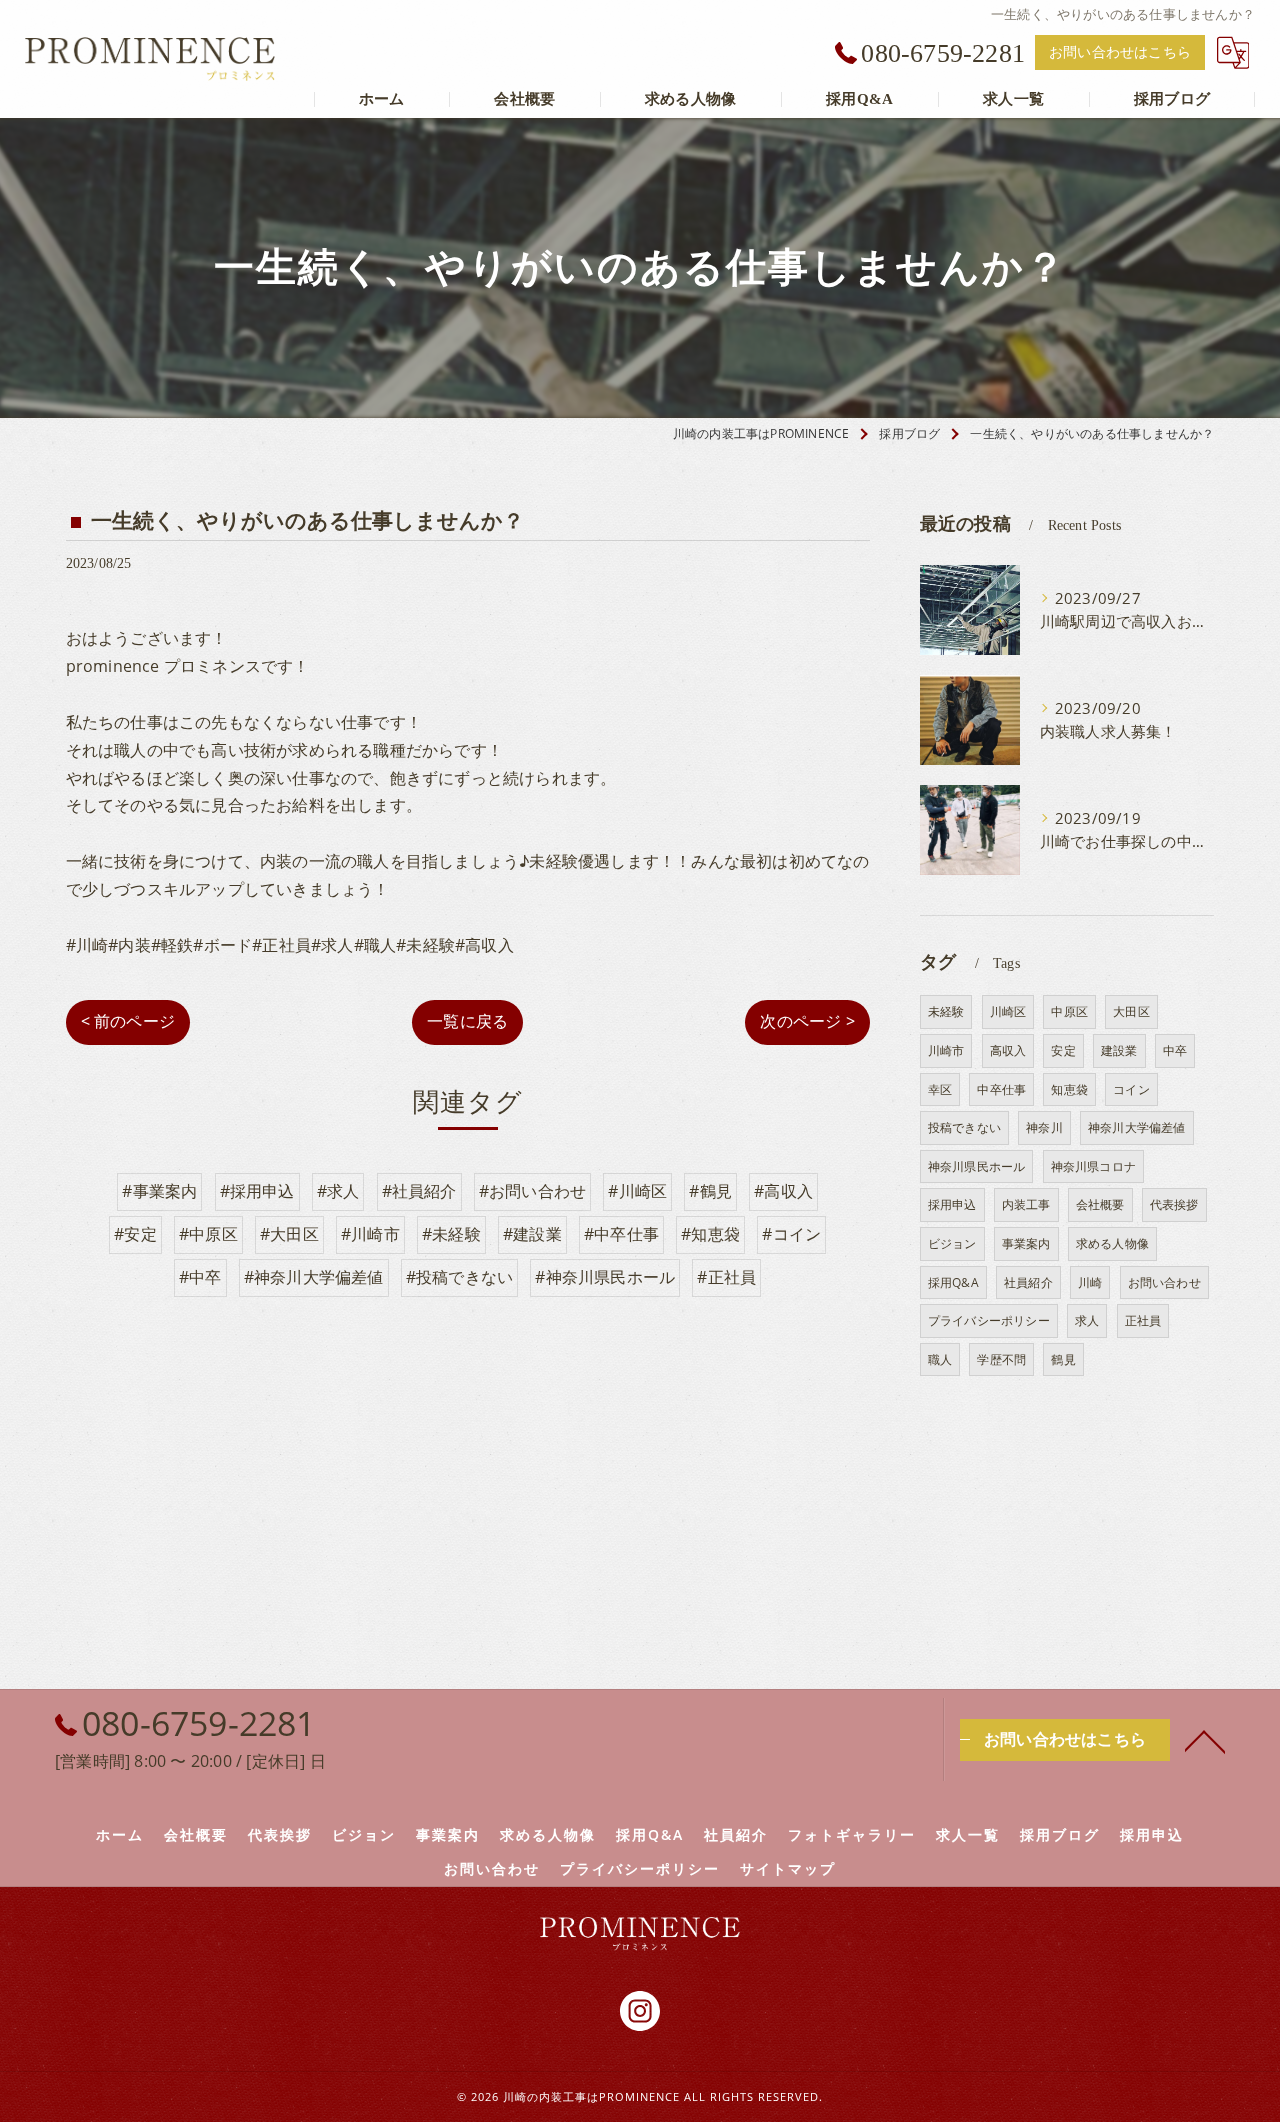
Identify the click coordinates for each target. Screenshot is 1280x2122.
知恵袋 (1069, 1089)
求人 (1087, 1320)
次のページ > (807, 1021)
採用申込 (952, 1204)
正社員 (1143, 1320)
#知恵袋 (710, 1234)
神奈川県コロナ (1093, 1166)
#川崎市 (370, 1234)
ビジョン (952, 1243)
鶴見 (1063, 1359)
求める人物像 (1112, 1243)
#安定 (135, 1234)
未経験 (946, 1011)
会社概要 (1100, 1204)
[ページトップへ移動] (1205, 1740)
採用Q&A (953, 1282)
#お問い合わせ (532, 1191)
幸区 (940, 1089)
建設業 (1119, 1050)
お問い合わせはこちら (1120, 52)
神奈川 (1044, 1127)
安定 (1063, 1050)
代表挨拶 (1174, 1204)
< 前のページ (128, 1021)
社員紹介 (1028, 1282)
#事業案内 (159, 1191)
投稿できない (964, 1127)
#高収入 (783, 1191)
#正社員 (726, 1277)
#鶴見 (710, 1191)
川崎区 (1008, 1011)
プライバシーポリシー (989, 1320)
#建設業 (532, 1234)
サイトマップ (788, 1869)
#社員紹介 (419, 1191)
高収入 (1008, 1050)
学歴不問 (1001, 1359)
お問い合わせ (1164, 1282)
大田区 (1131, 1011)
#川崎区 (637, 1191)
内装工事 (1026, 1204)
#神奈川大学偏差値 (314, 1277)
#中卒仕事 (621, 1234)
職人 (940, 1359)
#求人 (338, 1191)
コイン (1131, 1089)
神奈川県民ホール (977, 1166)
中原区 (1069, 1011)
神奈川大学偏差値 (1137, 1127)
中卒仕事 (1001, 1089)
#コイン (791, 1234)
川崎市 (946, 1050)
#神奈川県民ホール (605, 1277)
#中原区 (208, 1234)
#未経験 (451, 1234)
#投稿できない (459, 1277)
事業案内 (1026, 1243)
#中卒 (200, 1277)
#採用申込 (257, 1191)
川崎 (1090, 1282)
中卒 (1175, 1050)
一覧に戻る (467, 1021)
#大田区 (289, 1234)
